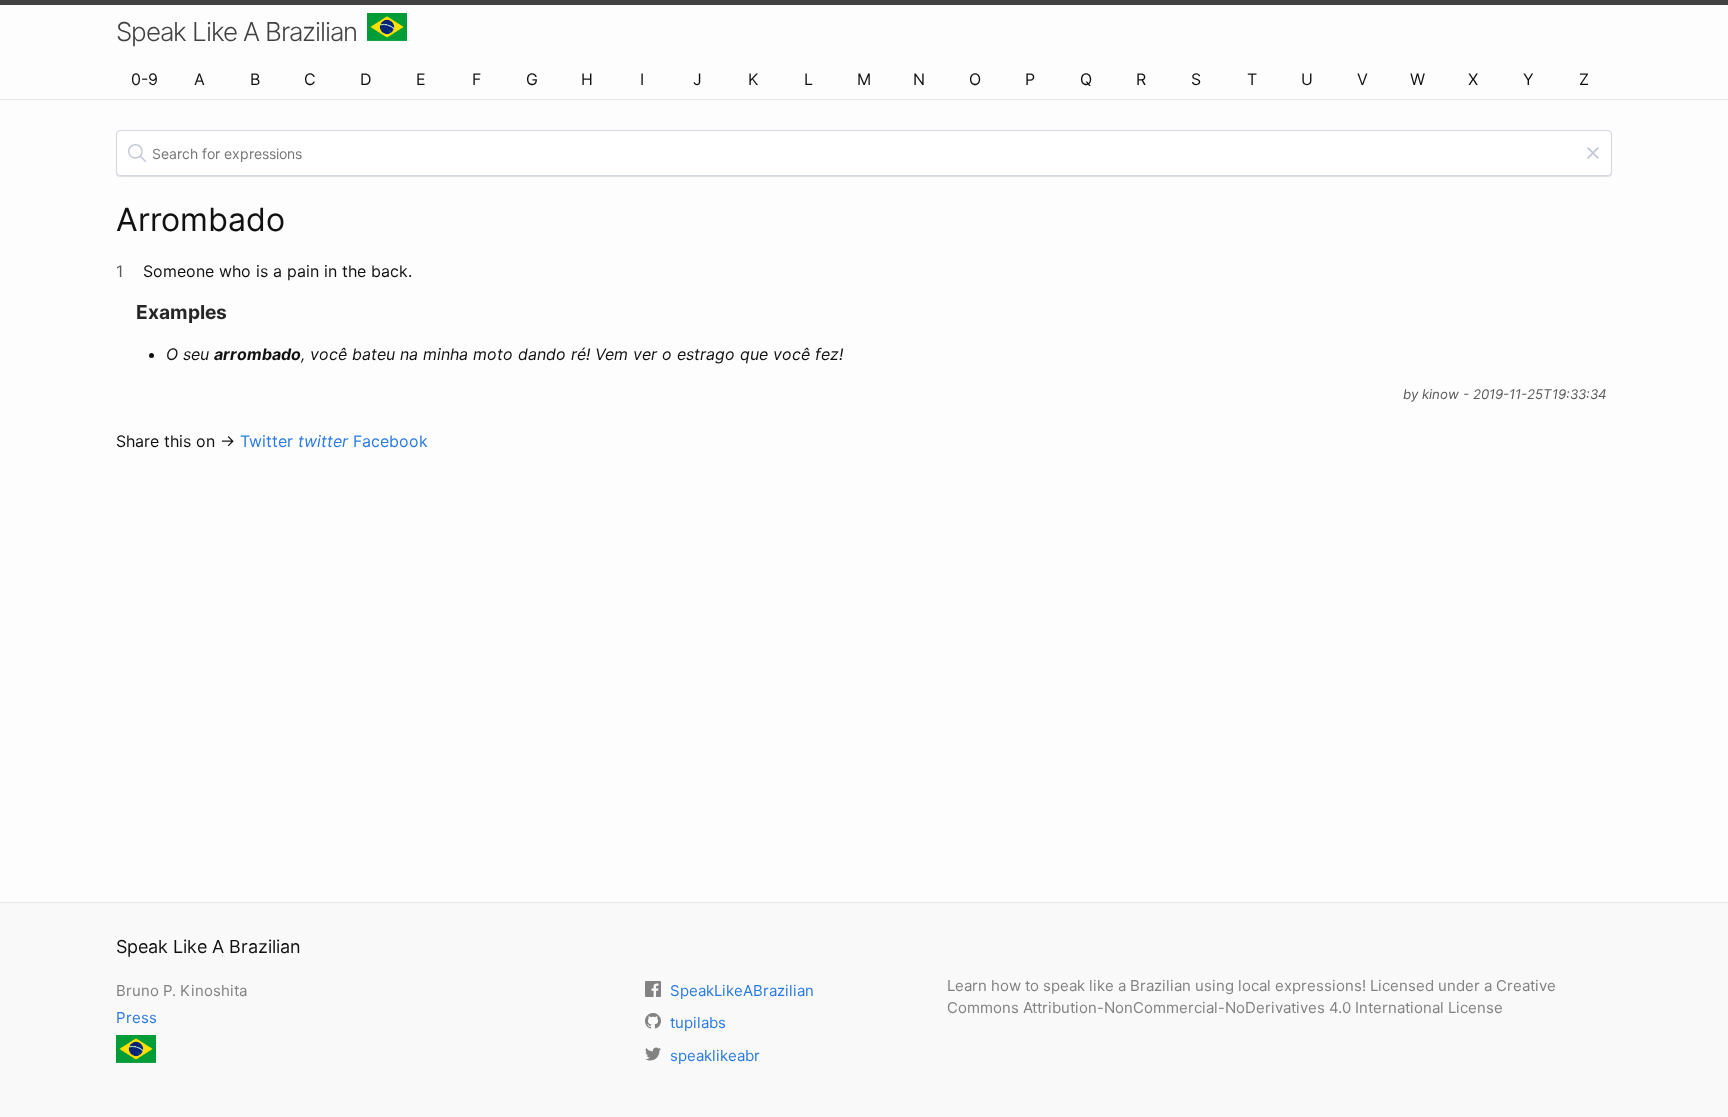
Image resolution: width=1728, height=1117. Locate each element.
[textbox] (863, 153)
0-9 (144, 79)
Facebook (390, 441)
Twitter (294, 441)
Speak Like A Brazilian (236, 31)
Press (136, 1017)
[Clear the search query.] (1593, 153)
